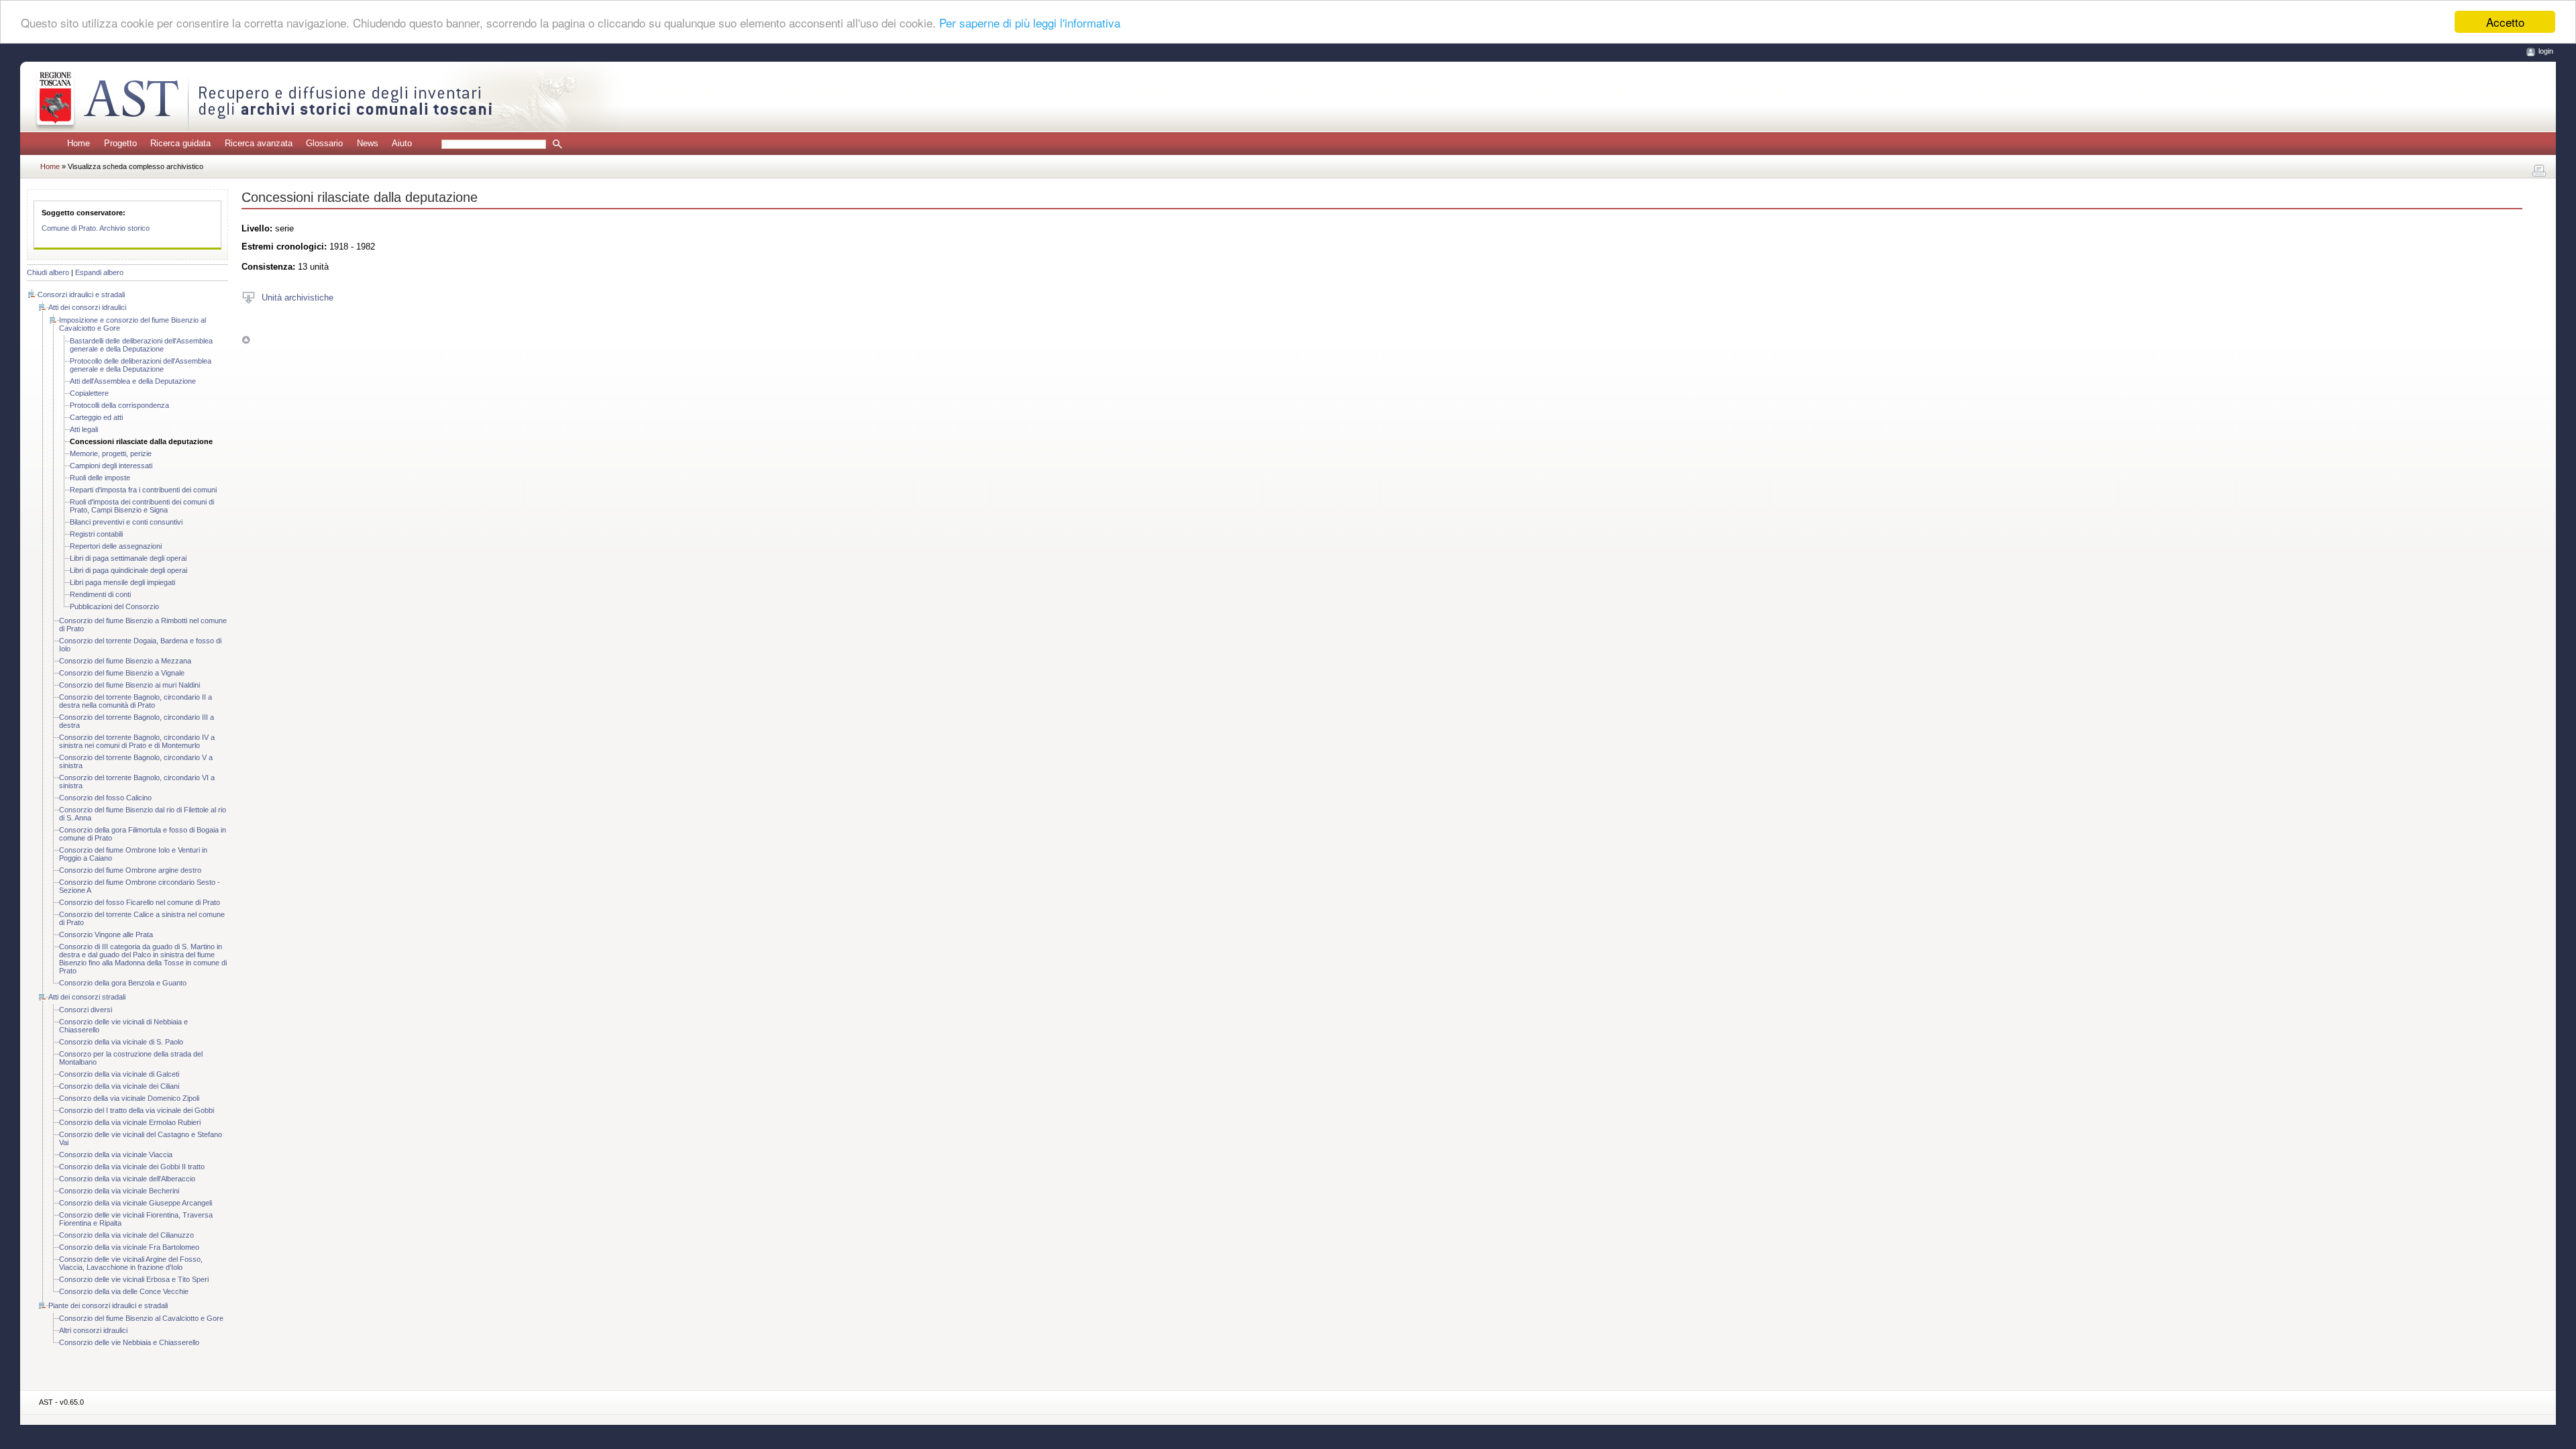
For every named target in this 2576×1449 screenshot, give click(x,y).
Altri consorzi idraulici (93, 1330)
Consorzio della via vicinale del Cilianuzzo (126, 1235)
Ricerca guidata (180, 143)
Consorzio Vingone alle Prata (106, 934)
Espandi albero (99, 272)
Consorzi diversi (86, 1010)
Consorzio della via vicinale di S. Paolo (121, 1042)
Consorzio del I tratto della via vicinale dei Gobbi (137, 1110)
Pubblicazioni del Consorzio (114, 606)
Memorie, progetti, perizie (111, 453)
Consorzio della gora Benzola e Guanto (123, 983)
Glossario (324, 143)
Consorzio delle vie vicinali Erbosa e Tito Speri (134, 1279)
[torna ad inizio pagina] (246, 340)
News (368, 143)
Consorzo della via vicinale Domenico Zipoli (129, 1098)
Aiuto (402, 143)
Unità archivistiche (298, 297)
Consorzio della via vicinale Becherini (119, 1191)
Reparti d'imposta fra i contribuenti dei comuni (143, 490)
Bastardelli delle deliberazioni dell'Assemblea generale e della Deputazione (141, 345)
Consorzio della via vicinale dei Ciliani (119, 1086)
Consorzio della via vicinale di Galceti (119, 1074)
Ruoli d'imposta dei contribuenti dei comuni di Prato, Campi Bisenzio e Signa (142, 506)
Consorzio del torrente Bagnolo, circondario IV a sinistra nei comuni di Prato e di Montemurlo (137, 741)
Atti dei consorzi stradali (87, 997)
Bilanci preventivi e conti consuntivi (126, 522)
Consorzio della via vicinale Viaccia (116, 1155)
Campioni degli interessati (111, 466)
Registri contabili (96, 534)
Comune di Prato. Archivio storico (96, 228)
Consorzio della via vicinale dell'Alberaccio (127, 1179)
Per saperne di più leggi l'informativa (1030, 22)
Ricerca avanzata (259, 143)
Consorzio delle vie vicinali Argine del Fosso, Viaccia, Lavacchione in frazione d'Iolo (131, 1263)
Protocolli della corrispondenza (119, 405)
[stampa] (2539, 171)
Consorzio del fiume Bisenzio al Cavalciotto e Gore (141, 1318)
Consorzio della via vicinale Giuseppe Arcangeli (136, 1203)
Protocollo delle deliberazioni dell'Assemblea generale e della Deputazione (141, 365)
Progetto (120, 143)
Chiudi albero (48, 272)
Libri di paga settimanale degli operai (128, 558)
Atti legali (84, 429)
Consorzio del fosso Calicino (105, 798)
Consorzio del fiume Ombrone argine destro (130, 870)
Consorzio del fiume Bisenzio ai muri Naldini (129, 685)
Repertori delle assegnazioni (116, 546)
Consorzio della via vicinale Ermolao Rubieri (130, 1122)
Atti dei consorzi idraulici (87, 307)
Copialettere (89, 393)
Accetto (2505, 22)
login (2546, 51)
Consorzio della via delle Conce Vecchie (124, 1291)
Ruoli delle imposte (100, 478)
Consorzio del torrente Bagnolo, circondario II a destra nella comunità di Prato (136, 701)
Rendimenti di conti (100, 594)
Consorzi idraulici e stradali (81, 294)
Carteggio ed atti (96, 417)
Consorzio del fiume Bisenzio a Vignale (122, 673)
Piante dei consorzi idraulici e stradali (108, 1305)
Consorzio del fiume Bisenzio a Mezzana (125, 661)
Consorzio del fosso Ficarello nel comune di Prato (140, 902)
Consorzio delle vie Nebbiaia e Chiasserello (129, 1342)
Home (78, 143)
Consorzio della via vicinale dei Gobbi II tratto (132, 1167)
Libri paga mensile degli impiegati (122, 582)
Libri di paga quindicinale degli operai (128, 570)
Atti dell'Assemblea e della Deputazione (133, 381)
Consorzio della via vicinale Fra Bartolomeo (129, 1247)
